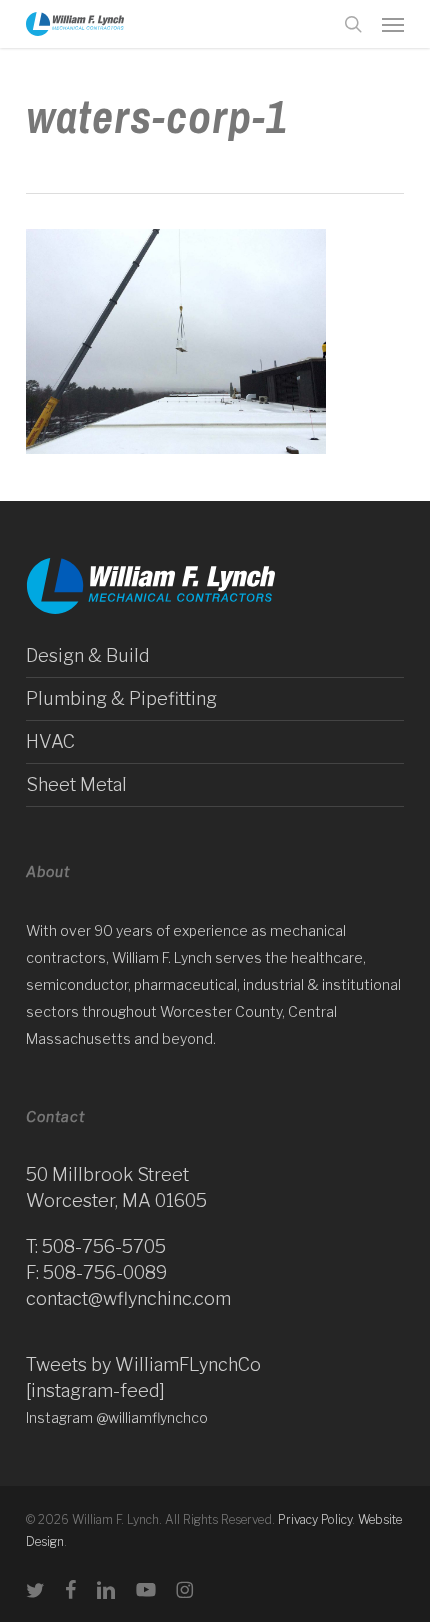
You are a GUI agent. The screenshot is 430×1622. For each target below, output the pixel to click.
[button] (393, 24)
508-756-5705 (104, 1246)
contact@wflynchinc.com (128, 1298)
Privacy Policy (315, 1519)
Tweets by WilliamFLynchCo (143, 1364)
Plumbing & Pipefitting (121, 698)
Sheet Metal (76, 784)
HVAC (50, 741)
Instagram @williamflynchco (117, 1417)
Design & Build (88, 655)
